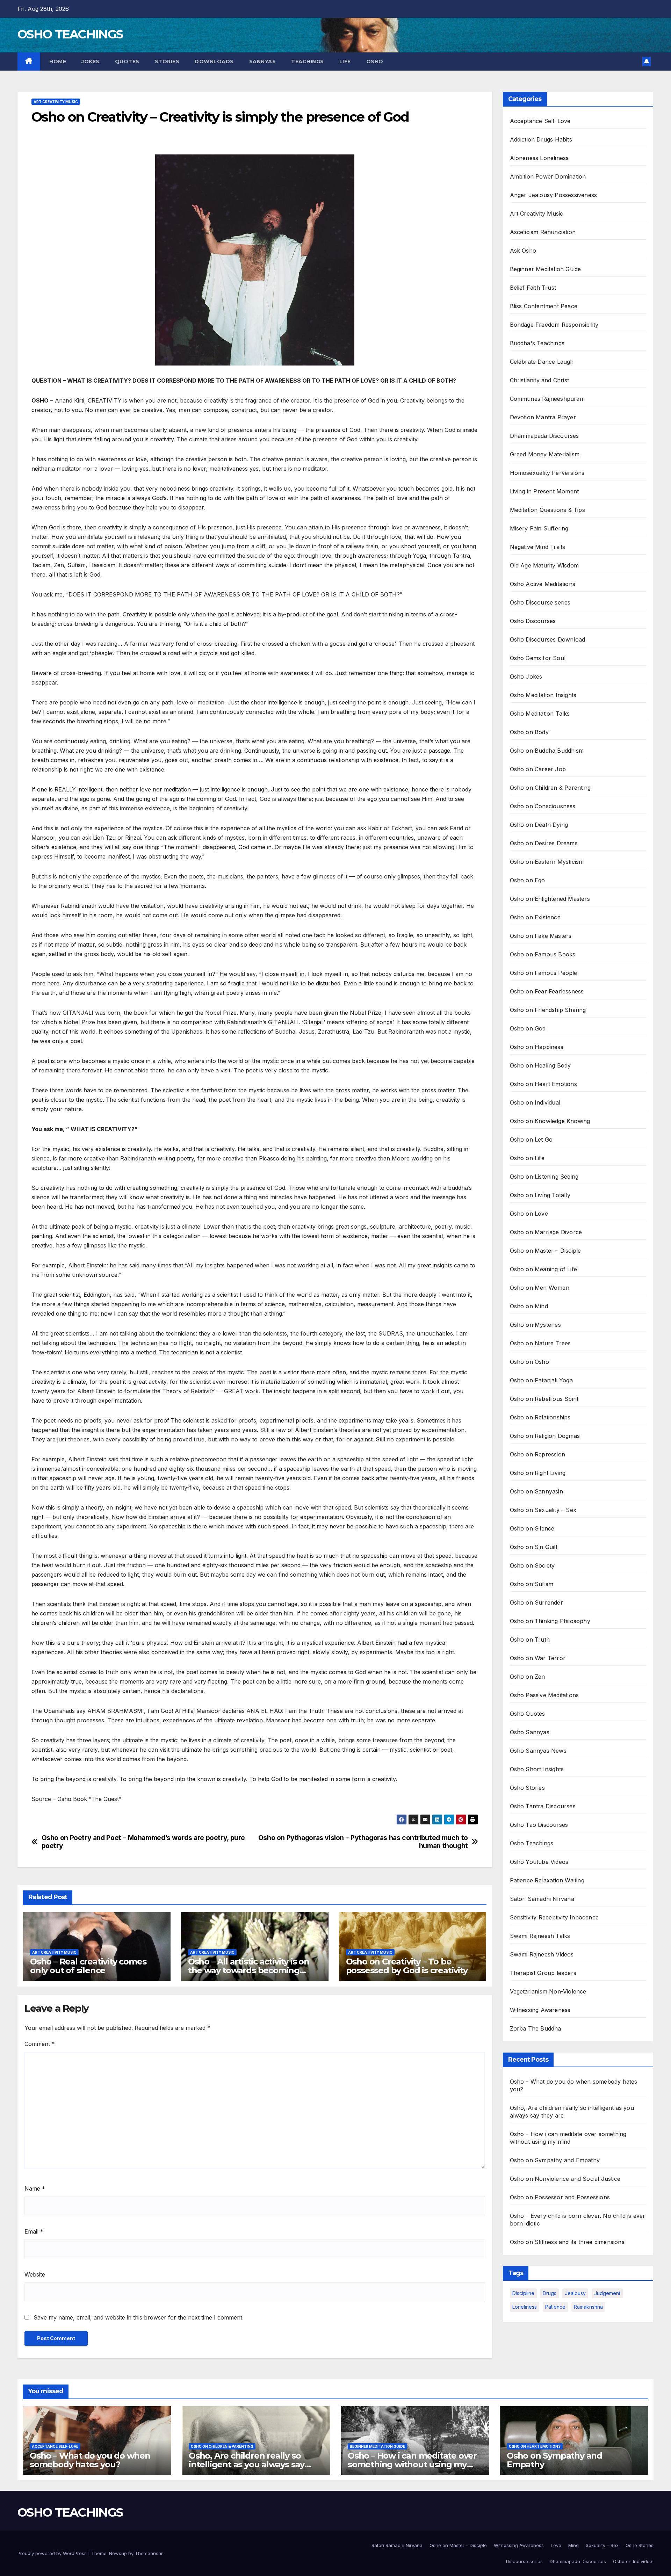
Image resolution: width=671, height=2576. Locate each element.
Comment (40, 2044)
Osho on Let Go (531, 1139)
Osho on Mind (529, 1306)
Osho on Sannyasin (536, 1491)
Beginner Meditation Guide (546, 269)
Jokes (91, 61)
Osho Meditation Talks (540, 714)
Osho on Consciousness (543, 806)
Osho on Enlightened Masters (550, 899)
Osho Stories (527, 1788)
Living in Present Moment (544, 491)
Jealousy (575, 2293)
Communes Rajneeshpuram (547, 399)
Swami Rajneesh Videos (542, 1954)
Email (34, 2231)
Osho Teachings (532, 1843)
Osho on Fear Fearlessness (547, 991)
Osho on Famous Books (543, 954)
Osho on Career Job (538, 769)
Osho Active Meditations (543, 584)
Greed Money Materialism (545, 454)
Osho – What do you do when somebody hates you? (90, 2460)
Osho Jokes (526, 676)
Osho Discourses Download (548, 639)
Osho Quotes (528, 1714)
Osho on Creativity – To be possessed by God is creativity (407, 1966)
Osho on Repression (538, 1454)
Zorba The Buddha (536, 2028)
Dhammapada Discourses (544, 436)
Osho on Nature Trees (540, 1343)
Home (57, 61)
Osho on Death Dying (539, 825)
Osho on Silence (532, 1528)
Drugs (550, 2293)
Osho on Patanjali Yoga (541, 1380)
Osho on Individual (535, 1102)
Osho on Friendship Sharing (548, 1010)
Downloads (214, 61)
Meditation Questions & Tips (547, 510)
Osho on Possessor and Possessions (560, 2197)
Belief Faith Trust (533, 288)
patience (555, 2307)
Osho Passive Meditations (544, 1695)
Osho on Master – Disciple (546, 1251)
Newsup (118, 2553)
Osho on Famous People (544, 973)
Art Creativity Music (56, 102)
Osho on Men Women (540, 1288)
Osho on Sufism (532, 1584)
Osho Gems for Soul (538, 658)
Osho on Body (529, 732)
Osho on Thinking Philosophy (550, 1621)
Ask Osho (523, 251)
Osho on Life (527, 1158)
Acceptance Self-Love (540, 121)
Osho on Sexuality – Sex (543, 1510)
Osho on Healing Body (540, 1065)
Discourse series (524, 2561)
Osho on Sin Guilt (534, 1547)
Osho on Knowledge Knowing (550, 1121)
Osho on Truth (530, 1640)
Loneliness (525, 2307)
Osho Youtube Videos (539, 1862)
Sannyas (263, 61)
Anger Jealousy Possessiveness (554, 195)
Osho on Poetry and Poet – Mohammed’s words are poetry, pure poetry (143, 1842)
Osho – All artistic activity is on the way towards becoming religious (249, 1970)
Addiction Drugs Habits (541, 139)
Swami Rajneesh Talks (540, 1936)
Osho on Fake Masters (541, 936)
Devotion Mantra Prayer (543, 417)
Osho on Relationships (540, 1417)
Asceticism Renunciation (543, 232)
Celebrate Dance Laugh (542, 362)
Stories (167, 61)
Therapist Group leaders (543, 1973)
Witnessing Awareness (540, 2010)
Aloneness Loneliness (539, 158)
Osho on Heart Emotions (543, 1084)
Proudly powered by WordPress (53, 2553)
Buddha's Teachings (537, 343)
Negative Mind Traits (538, 547)
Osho (375, 61)
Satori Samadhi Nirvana (542, 1899)
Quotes (127, 61)
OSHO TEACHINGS (70, 34)
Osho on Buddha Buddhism (547, 751)
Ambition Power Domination (548, 176)
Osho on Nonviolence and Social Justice (565, 2179)
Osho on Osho (529, 1362)
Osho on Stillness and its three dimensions (567, 2242)
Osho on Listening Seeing (544, 1177)
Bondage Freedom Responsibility (554, 325)
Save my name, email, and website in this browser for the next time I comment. (139, 2317)
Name (35, 2188)
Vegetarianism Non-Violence (548, 1991)
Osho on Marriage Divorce (546, 1232)
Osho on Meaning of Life (544, 1269)
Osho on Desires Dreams (544, 843)
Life (345, 61)
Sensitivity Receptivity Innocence (554, 1917)
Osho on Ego (528, 880)
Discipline (523, 2293)
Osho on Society (532, 1565)
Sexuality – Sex (602, 2545)
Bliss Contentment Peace (544, 306)
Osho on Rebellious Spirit (544, 1399)
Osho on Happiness (537, 1047)
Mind (573, 2545)
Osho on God (528, 1028)
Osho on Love (529, 1214)
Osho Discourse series (540, 602)
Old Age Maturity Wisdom (544, 565)
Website (35, 2274)
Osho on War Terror (538, 1658)
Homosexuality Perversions (547, 473)
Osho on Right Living (538, 1473)
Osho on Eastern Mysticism (547, 862)
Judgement (607, 2293)
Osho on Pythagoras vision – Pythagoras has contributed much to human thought (363, 1842)
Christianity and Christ (540, 380)
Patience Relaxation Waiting (547, 1880)
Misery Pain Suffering (539, 528)
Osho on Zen (528, 1677)
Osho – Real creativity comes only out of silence (88, 1966)
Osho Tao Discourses (539, 1825)
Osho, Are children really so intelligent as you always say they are (247, 2464)
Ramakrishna (588, 2307)
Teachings (308, 61)
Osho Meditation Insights (543, 695)
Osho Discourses (533, 621)
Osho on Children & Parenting (550, 788)
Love (556, 2545)
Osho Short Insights (537, 1769)
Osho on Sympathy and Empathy (555, 2160)
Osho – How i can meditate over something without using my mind (412, 2464)
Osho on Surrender (536, 1602)
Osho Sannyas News (538, 1751)
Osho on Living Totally (540, 1195)
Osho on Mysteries (535, 1325)
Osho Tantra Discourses (543, 1806)
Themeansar (149, 2553)
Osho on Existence (535, 917)
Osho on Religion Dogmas (545, 1436)
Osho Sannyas (530, 1732)
